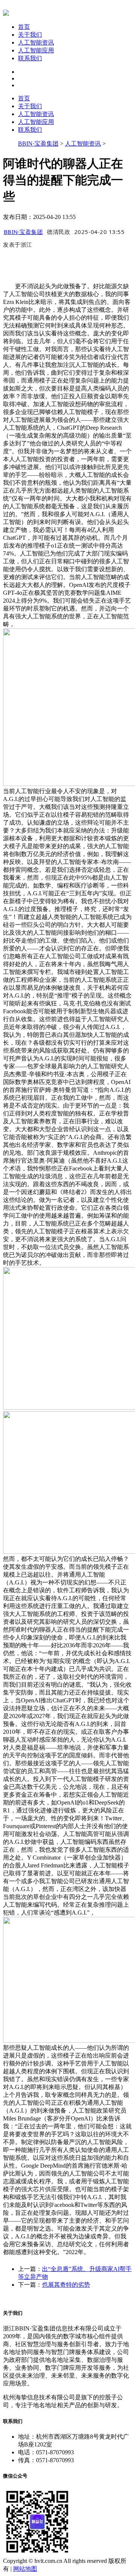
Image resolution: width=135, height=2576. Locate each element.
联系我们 (30, 58)
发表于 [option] (18, 244)
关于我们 (30, 35)
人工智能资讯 (36, 42)
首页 (24, 27)
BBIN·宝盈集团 (38, 144)
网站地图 (25, 2569)
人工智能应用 (36, 50)
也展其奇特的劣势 (66, 2285)
